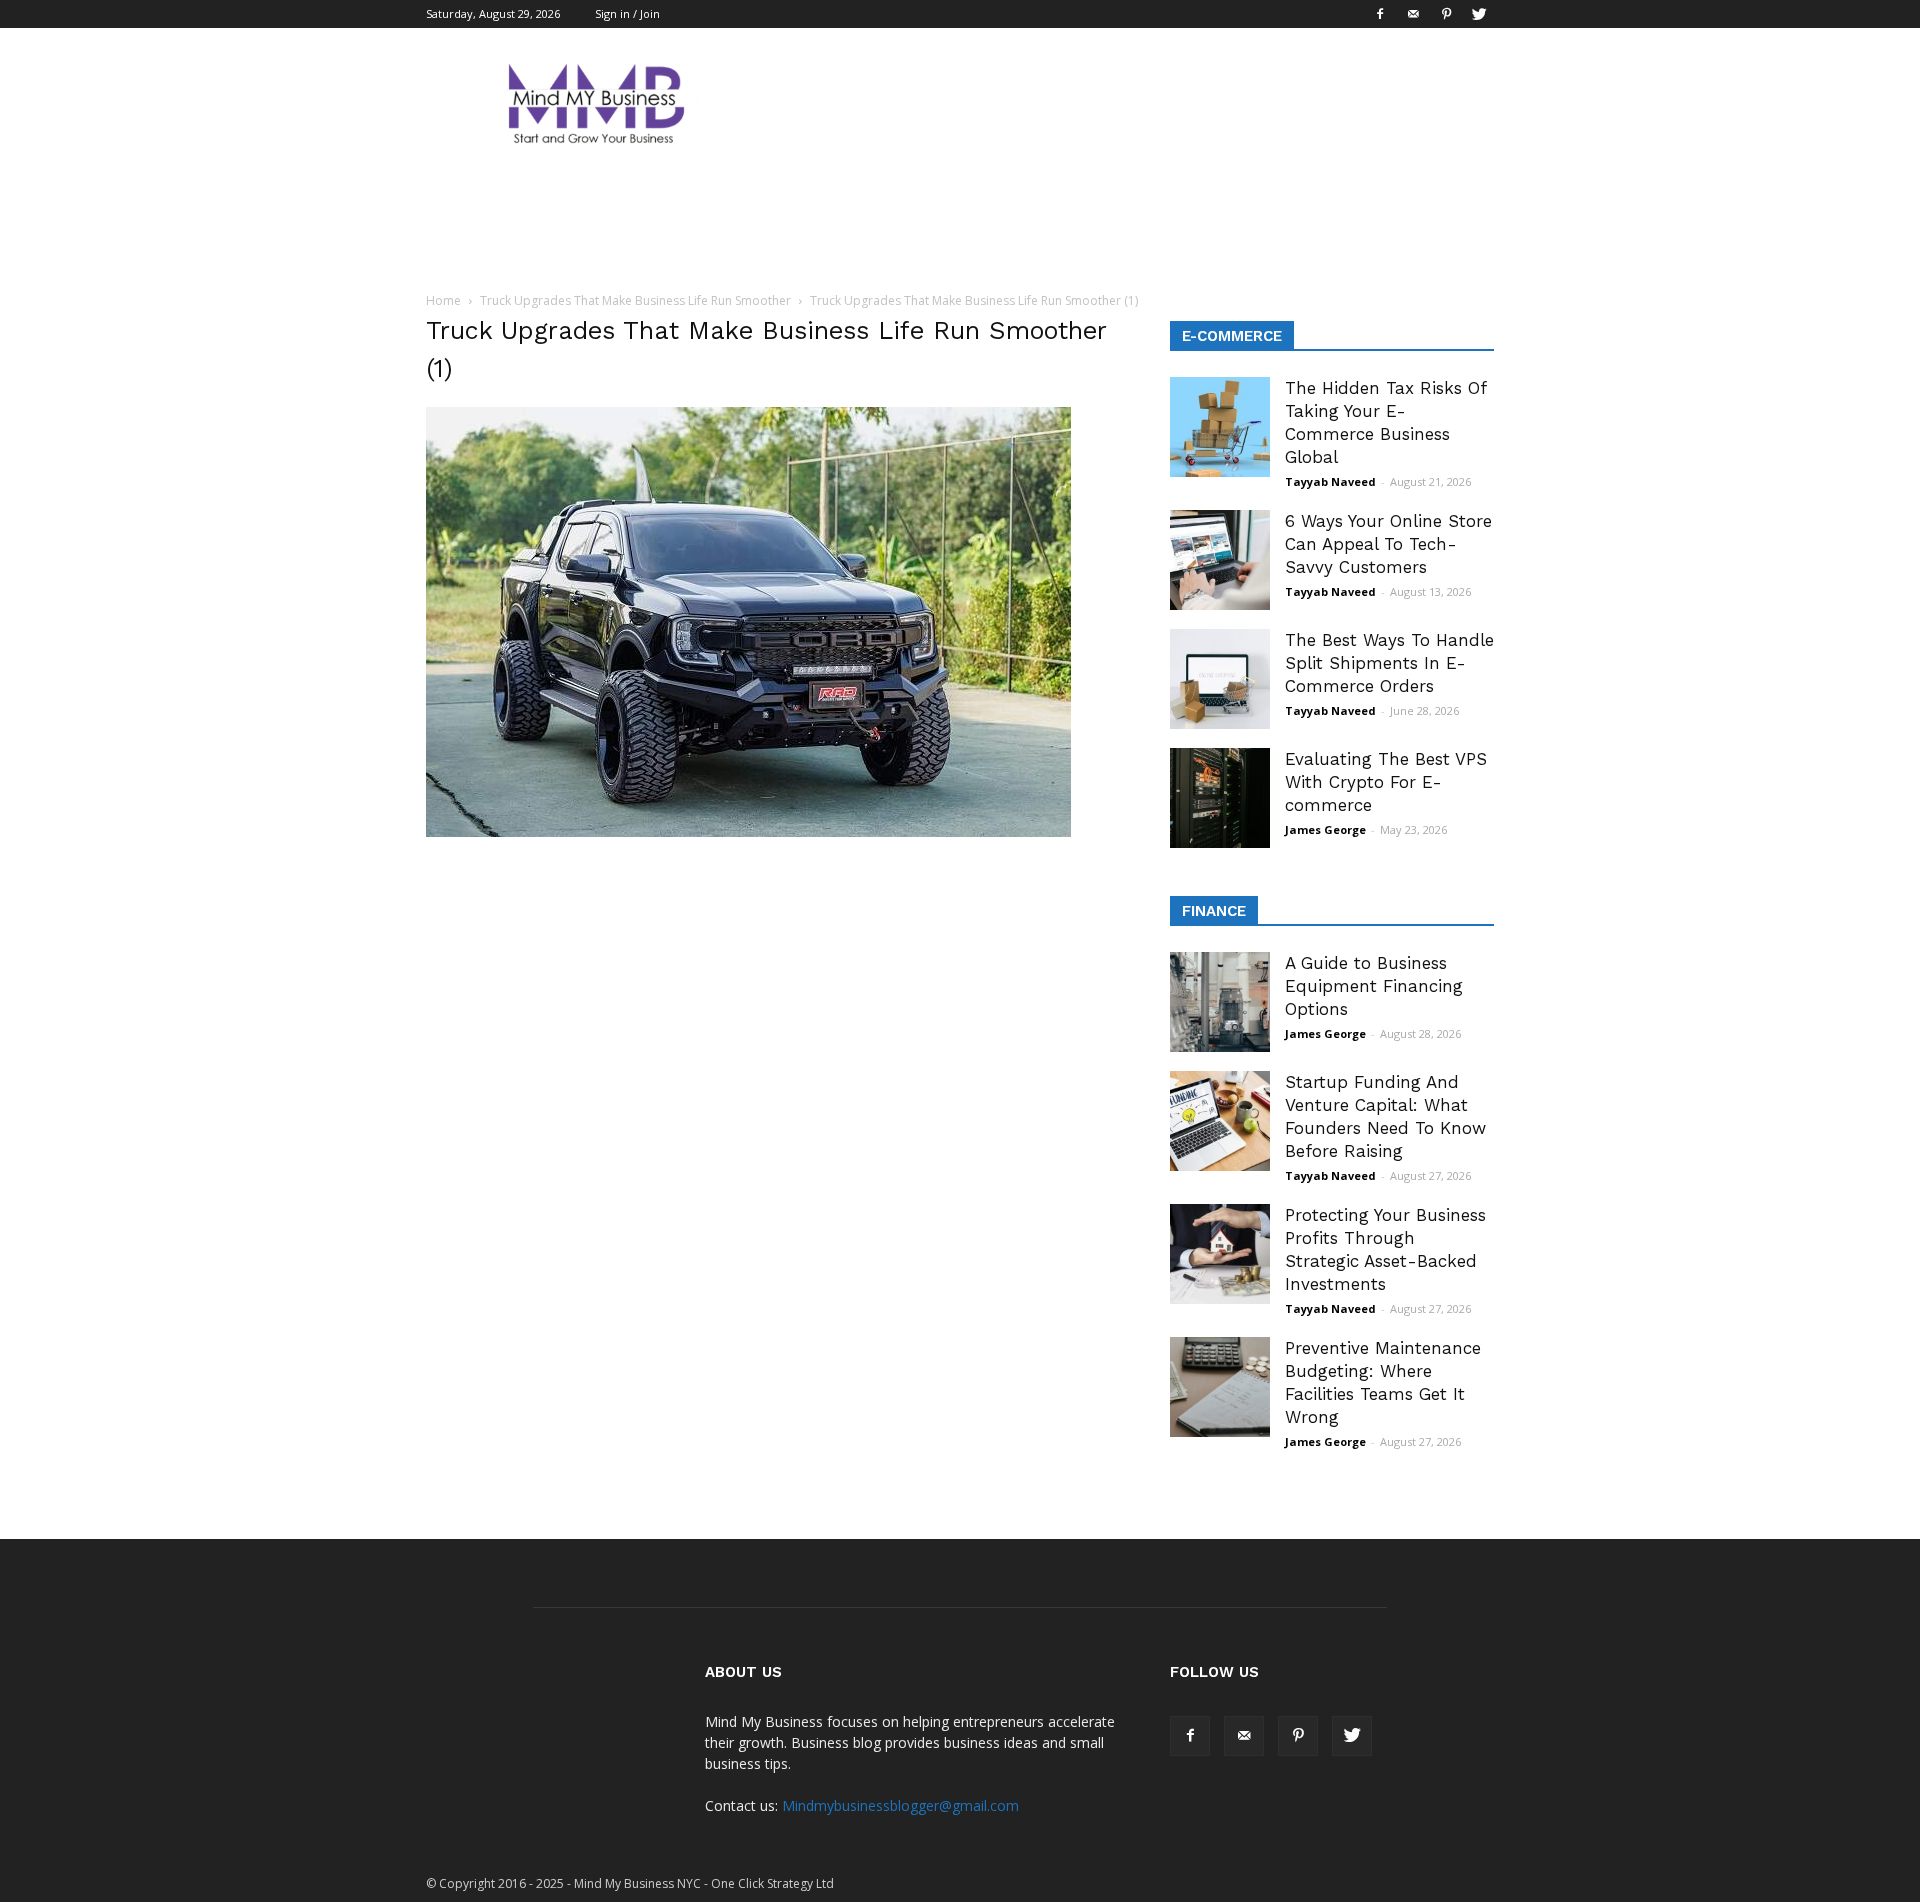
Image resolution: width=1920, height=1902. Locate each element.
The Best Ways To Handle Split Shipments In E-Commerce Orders (1389, 663)
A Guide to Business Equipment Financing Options (1374, 986)
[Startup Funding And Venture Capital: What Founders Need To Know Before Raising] (1220, 1121)
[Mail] (1413, 14)
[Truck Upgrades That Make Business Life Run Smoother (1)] (748, 832)
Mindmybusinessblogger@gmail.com (900, 1805)
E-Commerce (1232, 336)
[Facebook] (1380, 14)
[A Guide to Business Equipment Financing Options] (1220, 1002)
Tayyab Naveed (1330, 481)
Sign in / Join (627, 13)
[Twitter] (1479, 14)
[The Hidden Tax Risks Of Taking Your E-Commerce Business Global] (1220, 427)
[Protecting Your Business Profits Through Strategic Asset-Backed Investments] (1220, 1254)
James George (1325, 829)
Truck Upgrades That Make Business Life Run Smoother (635, 300)
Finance (1214, 911)
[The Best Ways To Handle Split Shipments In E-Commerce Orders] (1220, 679)
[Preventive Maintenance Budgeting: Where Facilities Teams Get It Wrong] (1220, 1387)
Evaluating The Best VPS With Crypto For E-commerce (1386, 782)
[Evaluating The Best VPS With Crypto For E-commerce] (1220, 798)
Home (443, 300)
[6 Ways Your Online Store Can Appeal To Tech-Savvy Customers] (1220, 560)
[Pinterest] (1446, 14)
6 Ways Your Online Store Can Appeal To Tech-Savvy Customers (1388, 544)
